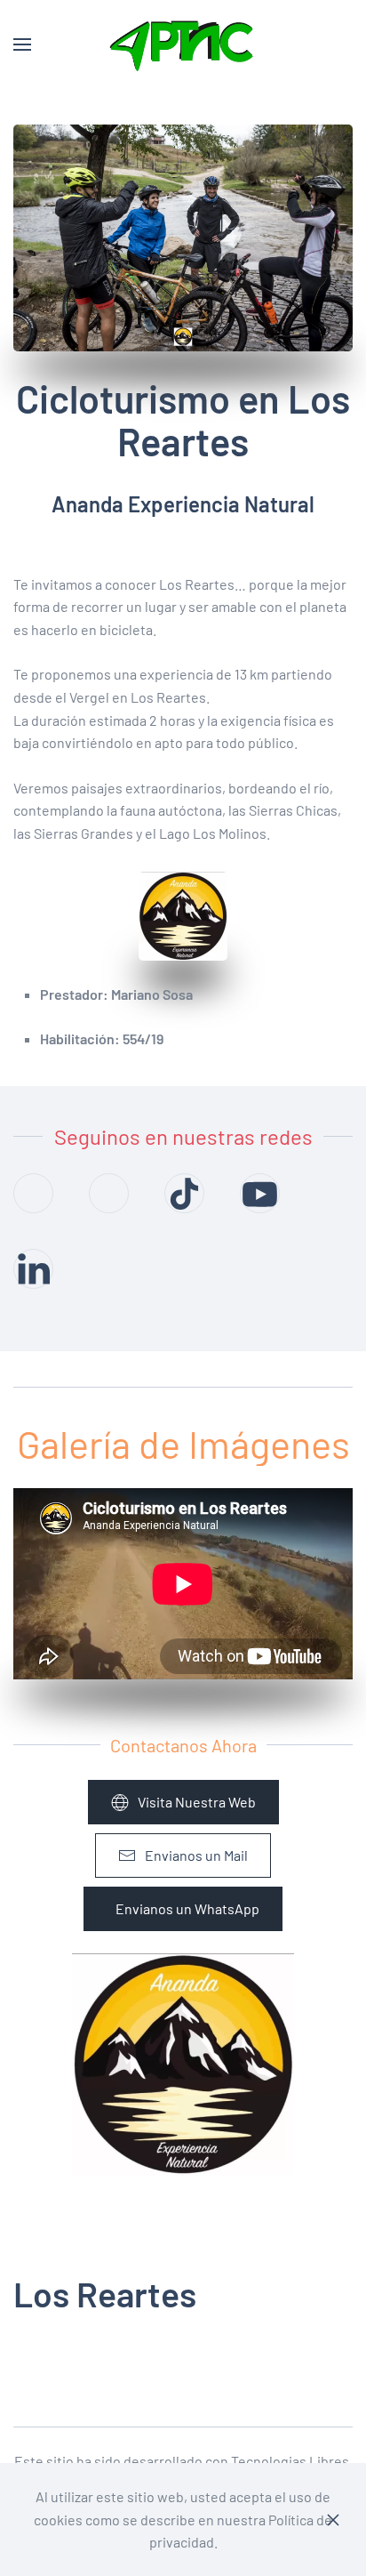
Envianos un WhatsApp (187, 1908)
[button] (22, 44)
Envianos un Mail (196, 1855)
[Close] (333, 2520)
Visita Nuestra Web (197, 1802)
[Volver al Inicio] (183, 44)
